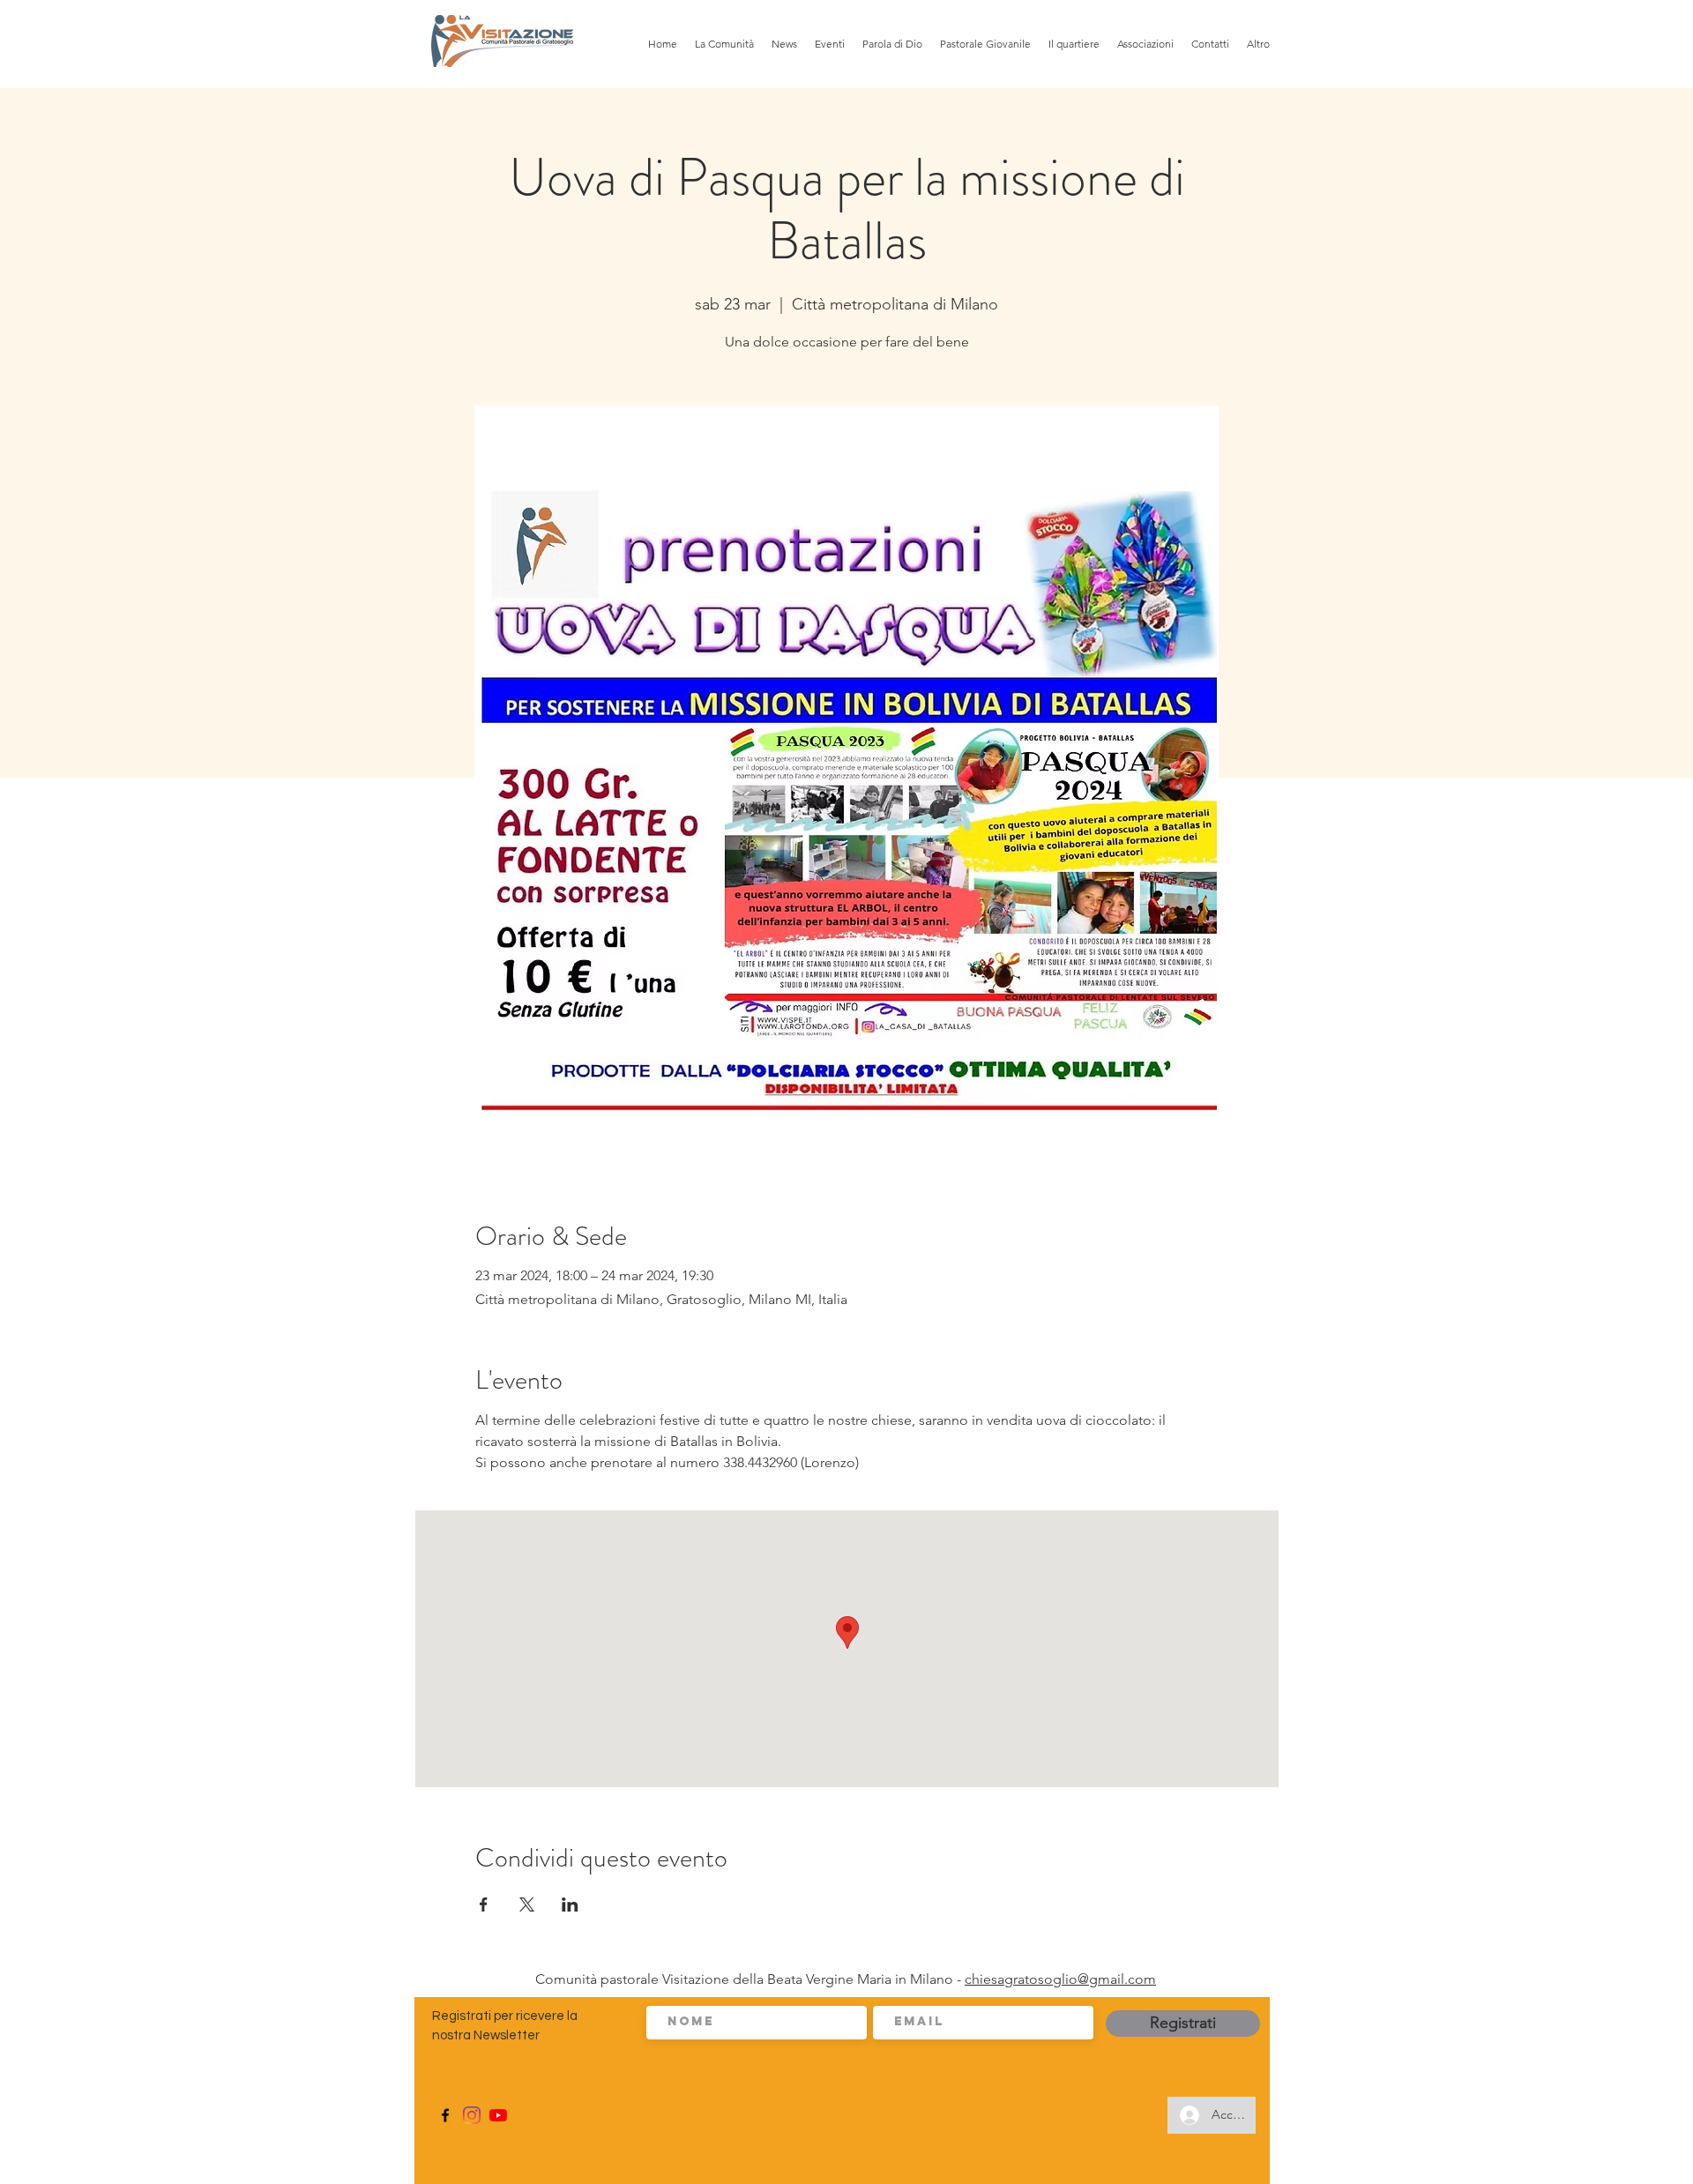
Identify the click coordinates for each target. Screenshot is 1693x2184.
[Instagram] (472, 2115)
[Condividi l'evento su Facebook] (484, 1904)
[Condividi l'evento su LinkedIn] (570, 1904)
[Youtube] (498, 2115)
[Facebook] (445, 2115)
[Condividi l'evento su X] (527, 1904)
